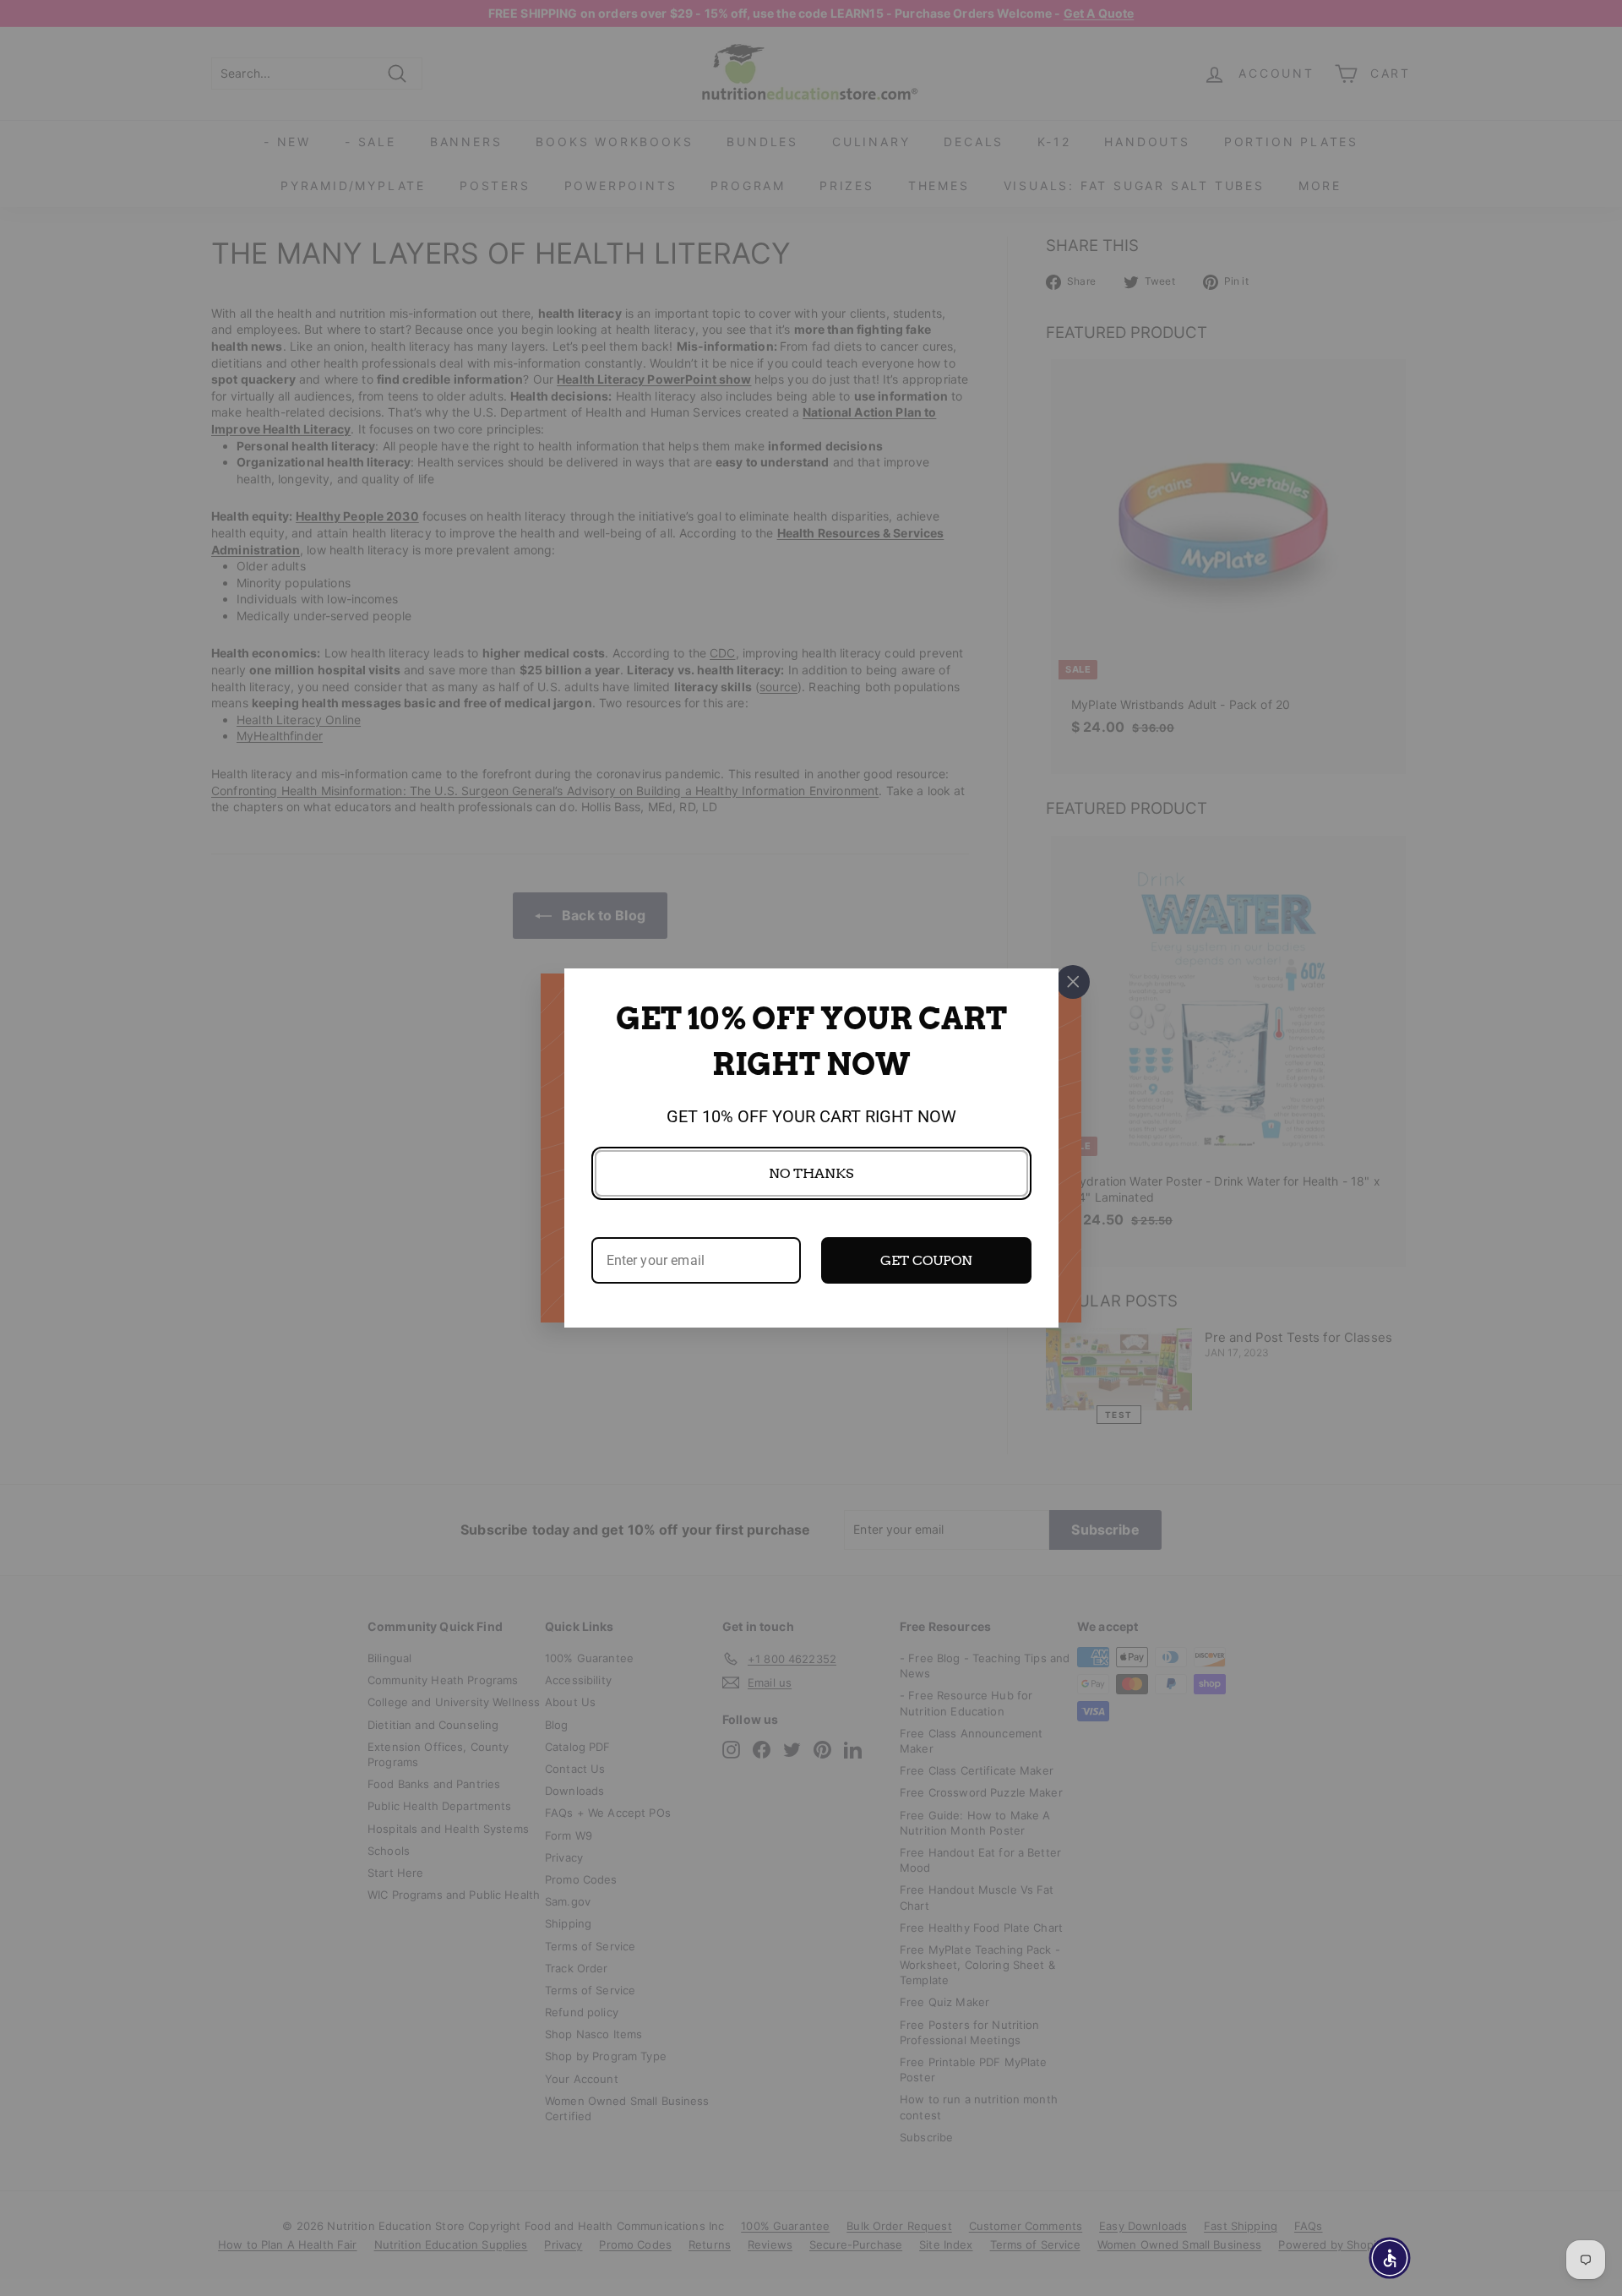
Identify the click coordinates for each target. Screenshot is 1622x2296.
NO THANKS (811, 1173)
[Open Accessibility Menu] (1390, 2258)
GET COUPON (926, 1260)
